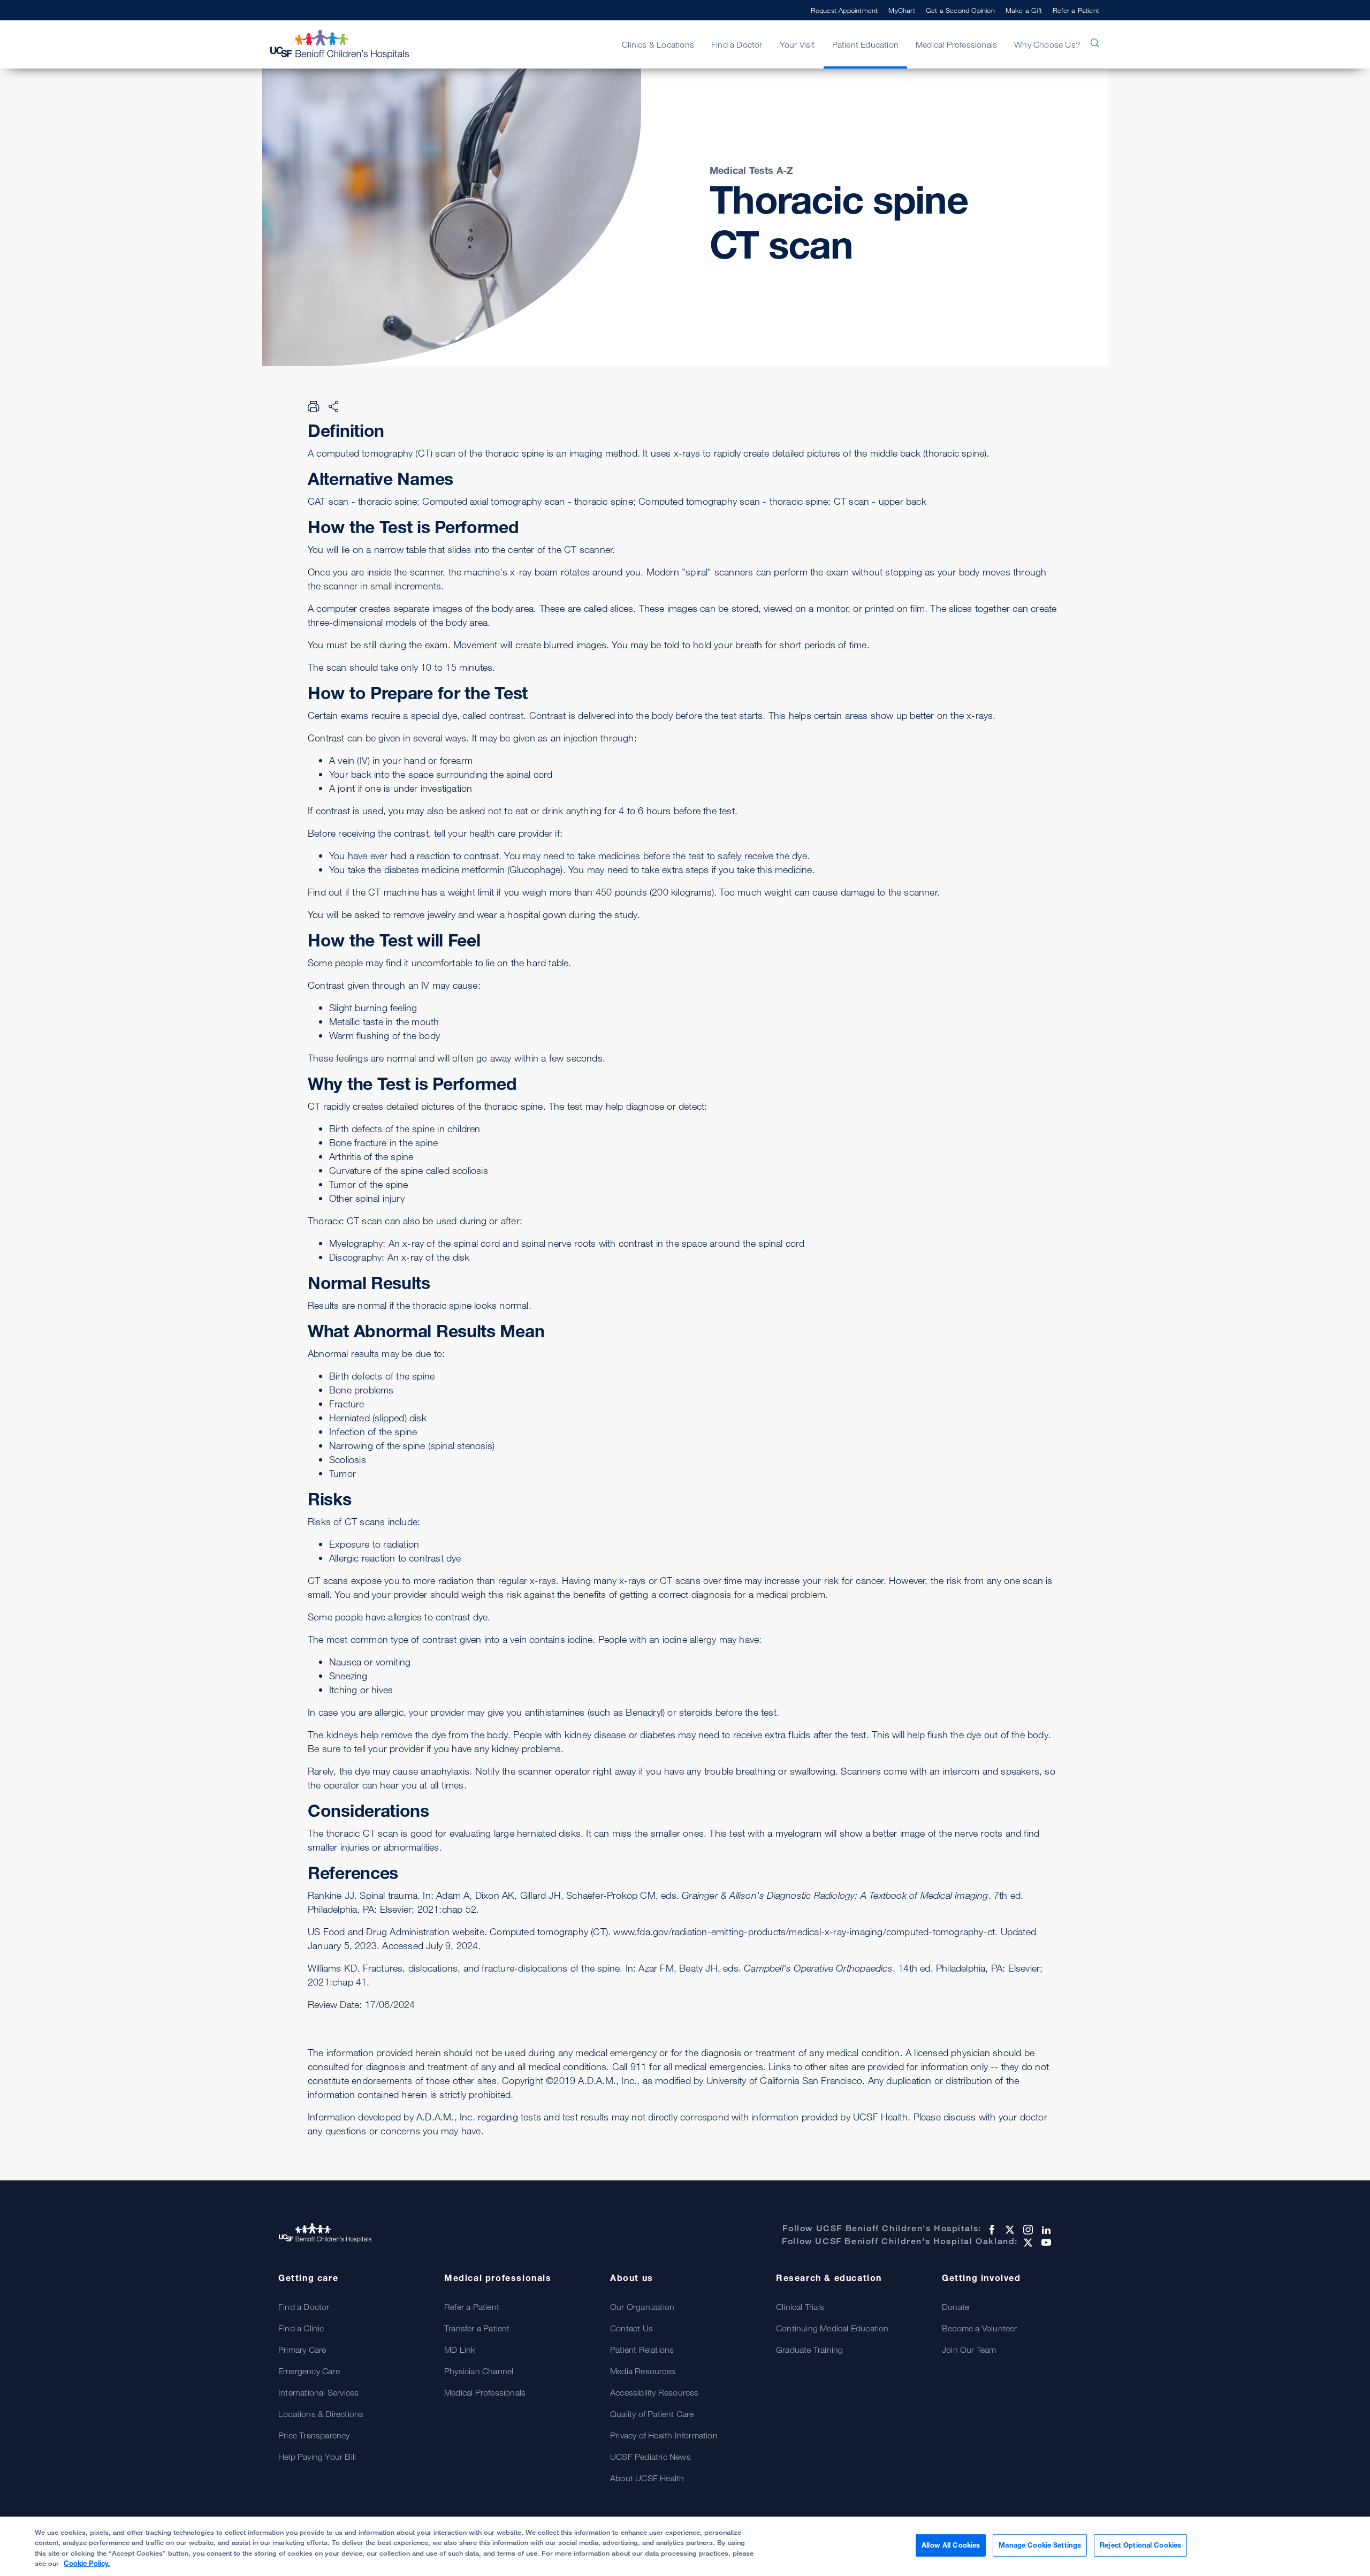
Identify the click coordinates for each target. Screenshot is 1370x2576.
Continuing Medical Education (832, 2328)
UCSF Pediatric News (650, 2457)
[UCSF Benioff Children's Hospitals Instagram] (1027, 2230)
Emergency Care (309, 2371)
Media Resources (643, 2371)
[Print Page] (314, 406)
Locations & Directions (321, 2414)
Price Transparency (314, 2435)
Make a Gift (1024, 10)
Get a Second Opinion (960, 10)
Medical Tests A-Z (751, 170)
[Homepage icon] (351, 44)
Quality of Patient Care (652, 2414)
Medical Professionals (485, 2392)
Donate (956, 2307)
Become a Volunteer (980, 2328)
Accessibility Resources (654, 2392)
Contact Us (631, 2328)
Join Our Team (969, 2350)
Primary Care (302, 2350)
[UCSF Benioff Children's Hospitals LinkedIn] (1045, 2230)
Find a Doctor (304, 2307)
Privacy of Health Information (664, 2435)
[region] (685, 2546)
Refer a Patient (1076, 10)
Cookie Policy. (87, 2563)
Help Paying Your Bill (317, 2457)
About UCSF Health (647, 2478)
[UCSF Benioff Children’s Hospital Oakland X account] (1027, 2242)
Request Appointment (844, 10)
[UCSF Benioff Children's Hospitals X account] (1009, 2230)
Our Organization (642, 2307)
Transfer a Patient (477, 2328)
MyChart (901, 10)
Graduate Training (809, 2350)
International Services (318, 2392)
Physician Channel (479, 2371)
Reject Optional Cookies (1140, 2545)
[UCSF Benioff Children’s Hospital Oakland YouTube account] (1045, 2242)
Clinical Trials (800, 2307)
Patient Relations (642, 2350)
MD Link (460, 2350)
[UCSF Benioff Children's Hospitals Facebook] (991, 2230)
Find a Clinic (301, 2328)
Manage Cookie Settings (1040, 2545)
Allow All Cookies (951, 2545)
